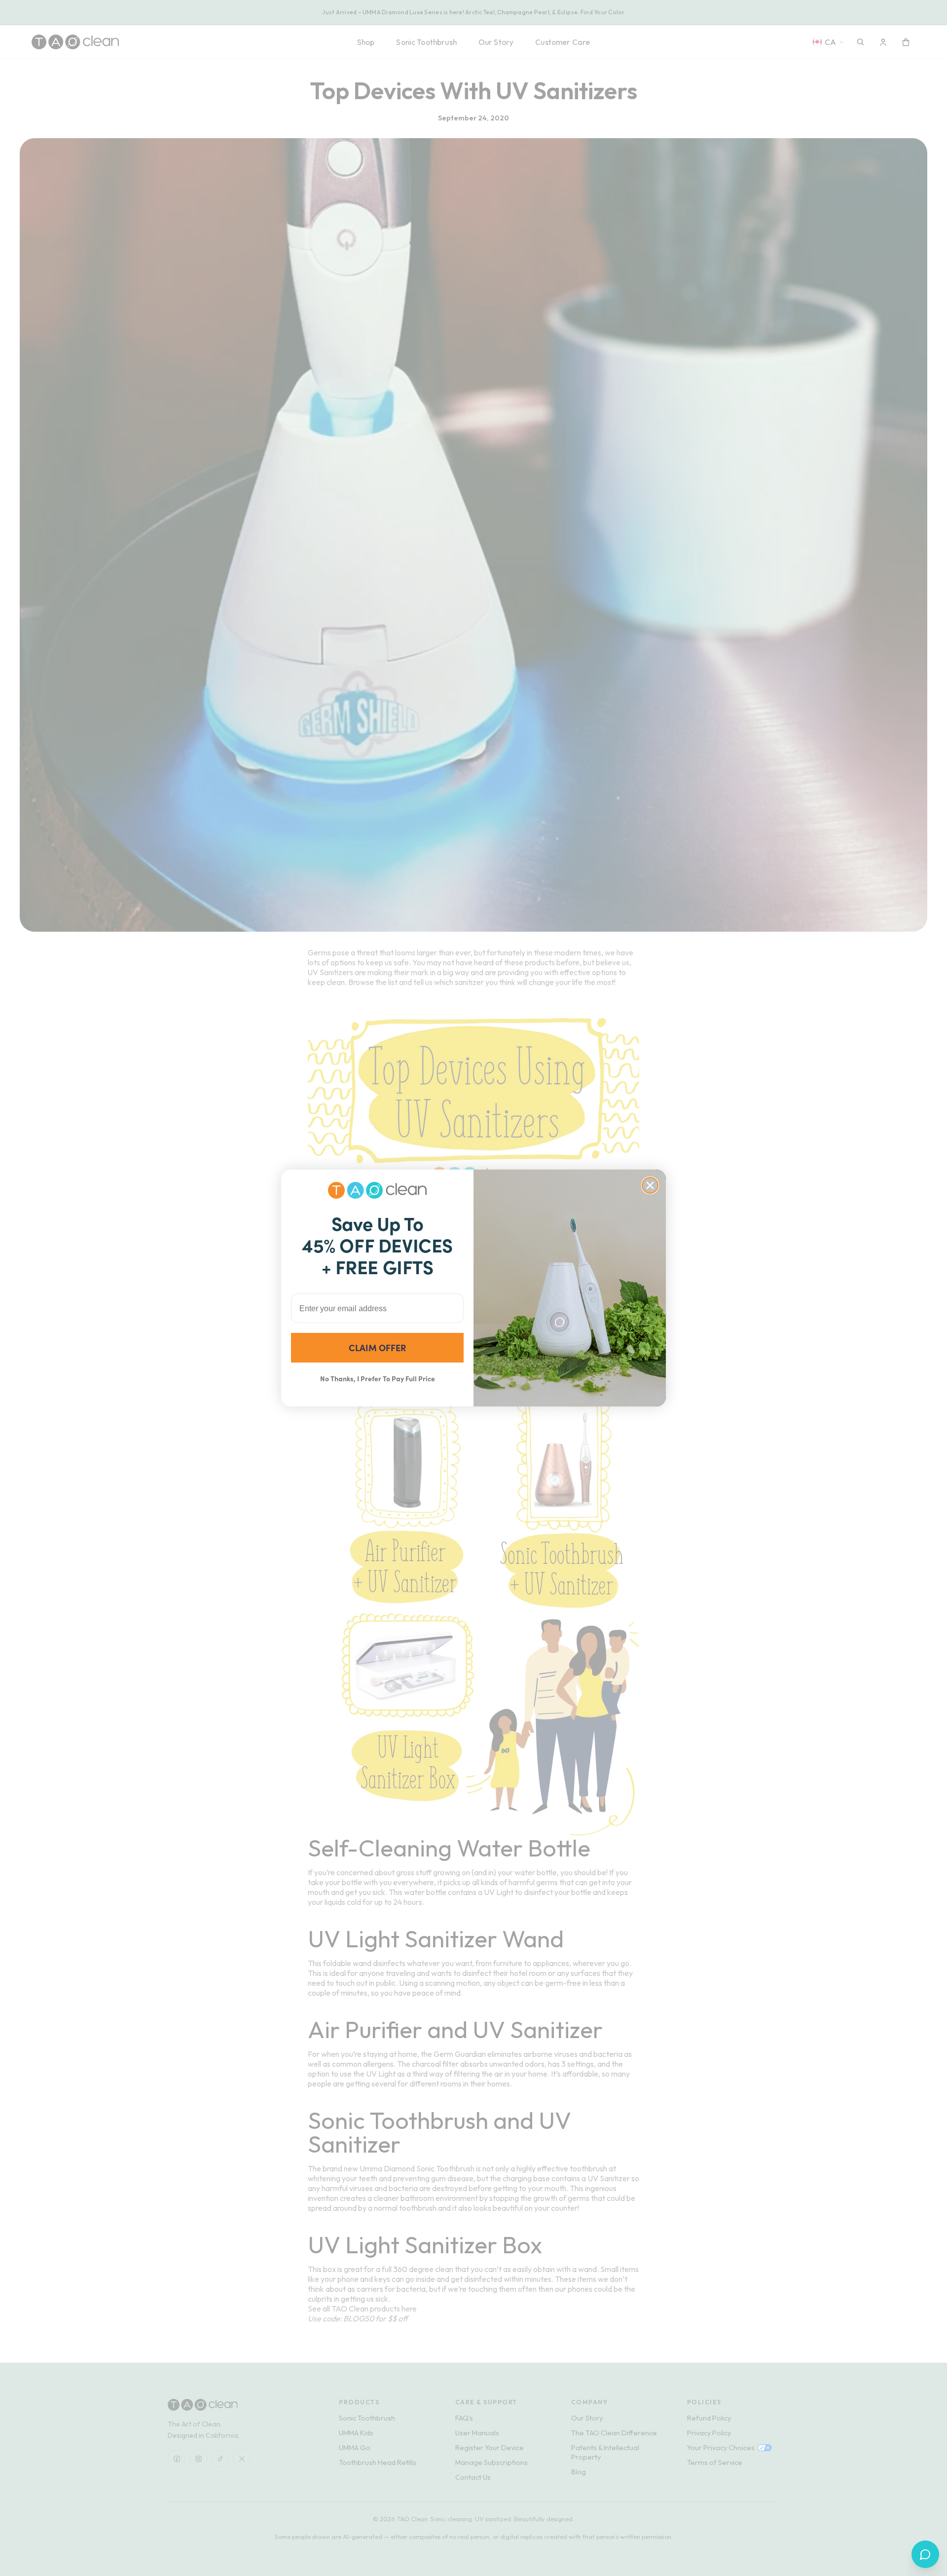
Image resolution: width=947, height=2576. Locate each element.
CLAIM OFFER (377, 1347)
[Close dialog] (650, 1185)
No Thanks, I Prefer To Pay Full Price (378, 1378)
